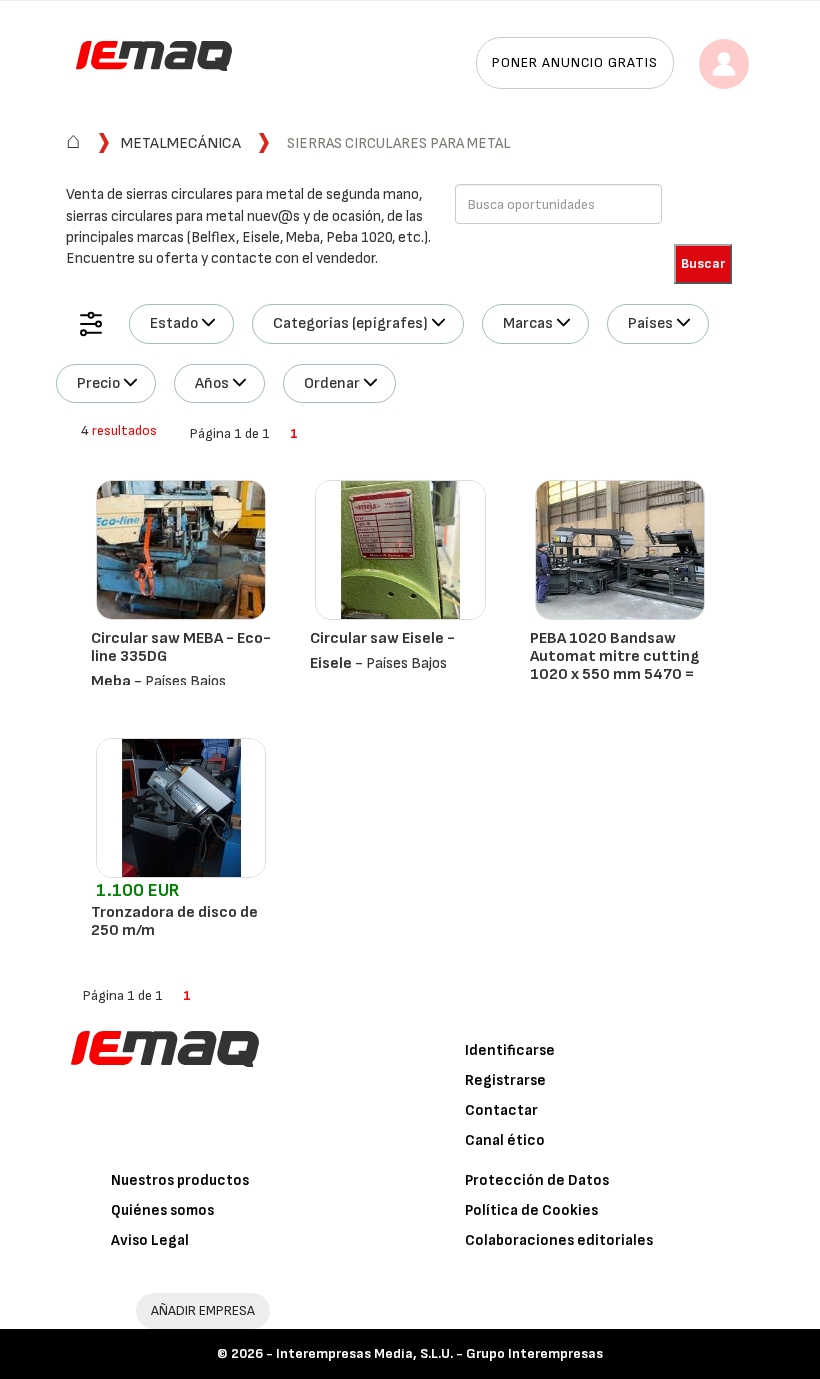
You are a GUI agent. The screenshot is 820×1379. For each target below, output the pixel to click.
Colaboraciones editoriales (559, 1240)
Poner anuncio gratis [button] (575, 62)
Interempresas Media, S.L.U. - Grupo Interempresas (439, 1353)
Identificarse (510, 1050)
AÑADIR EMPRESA (203, 1310)
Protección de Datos (537, 1180)
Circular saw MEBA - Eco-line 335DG (181, 647)
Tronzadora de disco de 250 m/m (174, 921)
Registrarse (505, 1080)
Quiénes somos (162, 1210)
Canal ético (505, 1140)
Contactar (501, 1110)
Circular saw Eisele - (382, 638)
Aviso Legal (150, 1240)
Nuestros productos (180, 1180)
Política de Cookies (531, 1210)
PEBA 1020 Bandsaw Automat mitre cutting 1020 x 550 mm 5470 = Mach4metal (614, 665)
